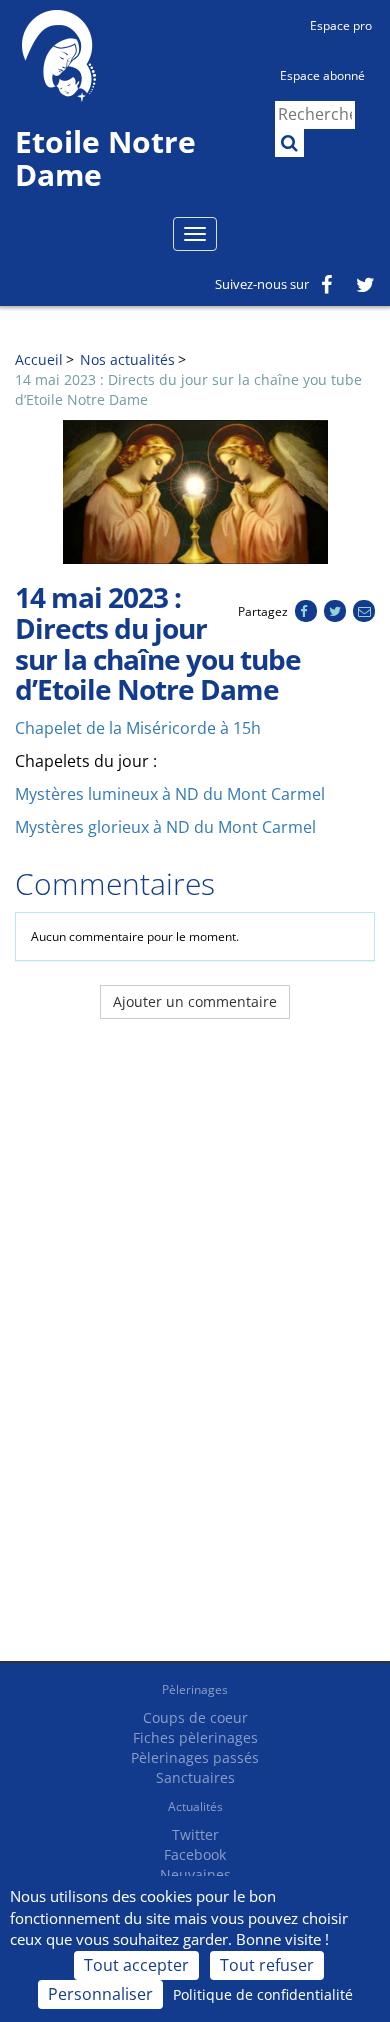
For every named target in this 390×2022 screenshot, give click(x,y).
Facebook (195, 1854)
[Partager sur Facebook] (305, 611)
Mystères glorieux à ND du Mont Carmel (165, 827)
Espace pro (341, 25)
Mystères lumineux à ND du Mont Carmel (170, 794)
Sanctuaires (195, 1777)
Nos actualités (127, 359)
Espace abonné (322, 75)
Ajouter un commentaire (195, 1001)
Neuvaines (195, 1874)
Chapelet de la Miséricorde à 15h (138, 728)
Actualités (195, 1806)
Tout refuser (267, 1965)
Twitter (195, 1834)
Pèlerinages (195, 1689)
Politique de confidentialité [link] (263, 1994)
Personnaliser (100, 1994)
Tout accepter (136, 1965)
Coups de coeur (195, 1717)
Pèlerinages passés (195, 1757)
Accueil (39, 359)
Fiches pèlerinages (195, 1737)
